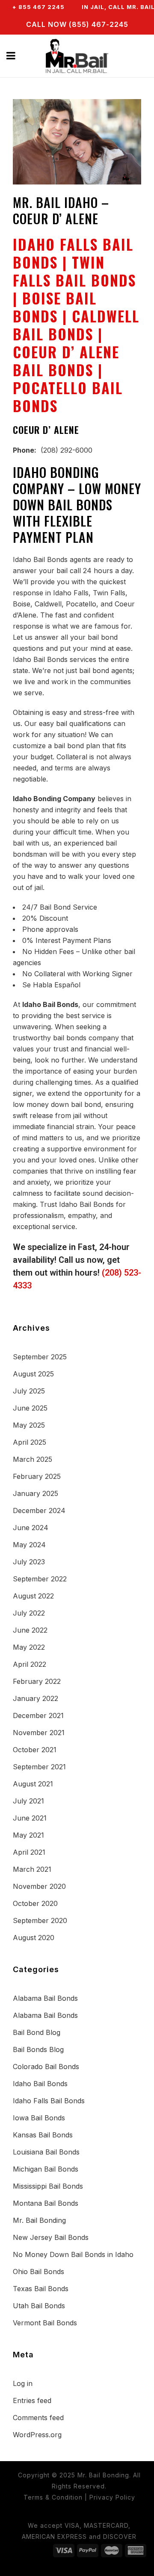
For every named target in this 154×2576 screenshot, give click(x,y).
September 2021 (39, 1767)
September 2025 (40, 1357)
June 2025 (30, 1408)
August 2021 (33, 1784)
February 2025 (37, 1476)
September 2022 (40, 1579)
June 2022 (30, 1630)
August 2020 (34, 1938)
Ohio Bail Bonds (38, 2272)
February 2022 (37, 1681)
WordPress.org (37, 2435)
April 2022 (30, 1664)
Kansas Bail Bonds (43, 2135)
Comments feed (38, 2418)
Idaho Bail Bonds (40, 2084)
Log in (23, 2383)
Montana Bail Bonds (46, 2203)
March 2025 (33, 1459)
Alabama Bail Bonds (45, 1998)
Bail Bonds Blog (38, 2049)
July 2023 (29, 1562)
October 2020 (35, 1903)
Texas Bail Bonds (41, 2289)
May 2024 (29, 1545)
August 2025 (33, 1374)
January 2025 (36, 1493)
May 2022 (29, 1647)
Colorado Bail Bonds (46, 2067)
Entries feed (32, 2400)
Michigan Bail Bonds (46, 2169)
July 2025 (29, 1391)
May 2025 (29, 1425)
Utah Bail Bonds (39, 2306)
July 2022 (29, 1613)
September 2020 (40, 1920)
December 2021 (38, 1715)
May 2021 (28, 1835)
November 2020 (39, 1886)
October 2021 (35, 1750)
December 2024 (39, 1510)
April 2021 (29, 1852)
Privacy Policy (112, 2497)
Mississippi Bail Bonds (48, 2186)
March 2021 (32, 1869)
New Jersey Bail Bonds (51, 2237)
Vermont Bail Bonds (45, 2323)
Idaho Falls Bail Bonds (49, 2101)
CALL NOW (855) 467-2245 (77, 24)
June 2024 (31, 1528)
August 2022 (33, 1596)
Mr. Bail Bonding (39, 2220)
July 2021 (28, 1801)
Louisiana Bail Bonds (46, 2152)
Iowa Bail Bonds (39, 2118)
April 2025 (30, 1442)
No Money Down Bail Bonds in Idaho (73, 2254)
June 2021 (30, 1818)
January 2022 (36, 1698)
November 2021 (39, 1733)
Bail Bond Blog (37, 2032)
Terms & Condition (53, 2497)
